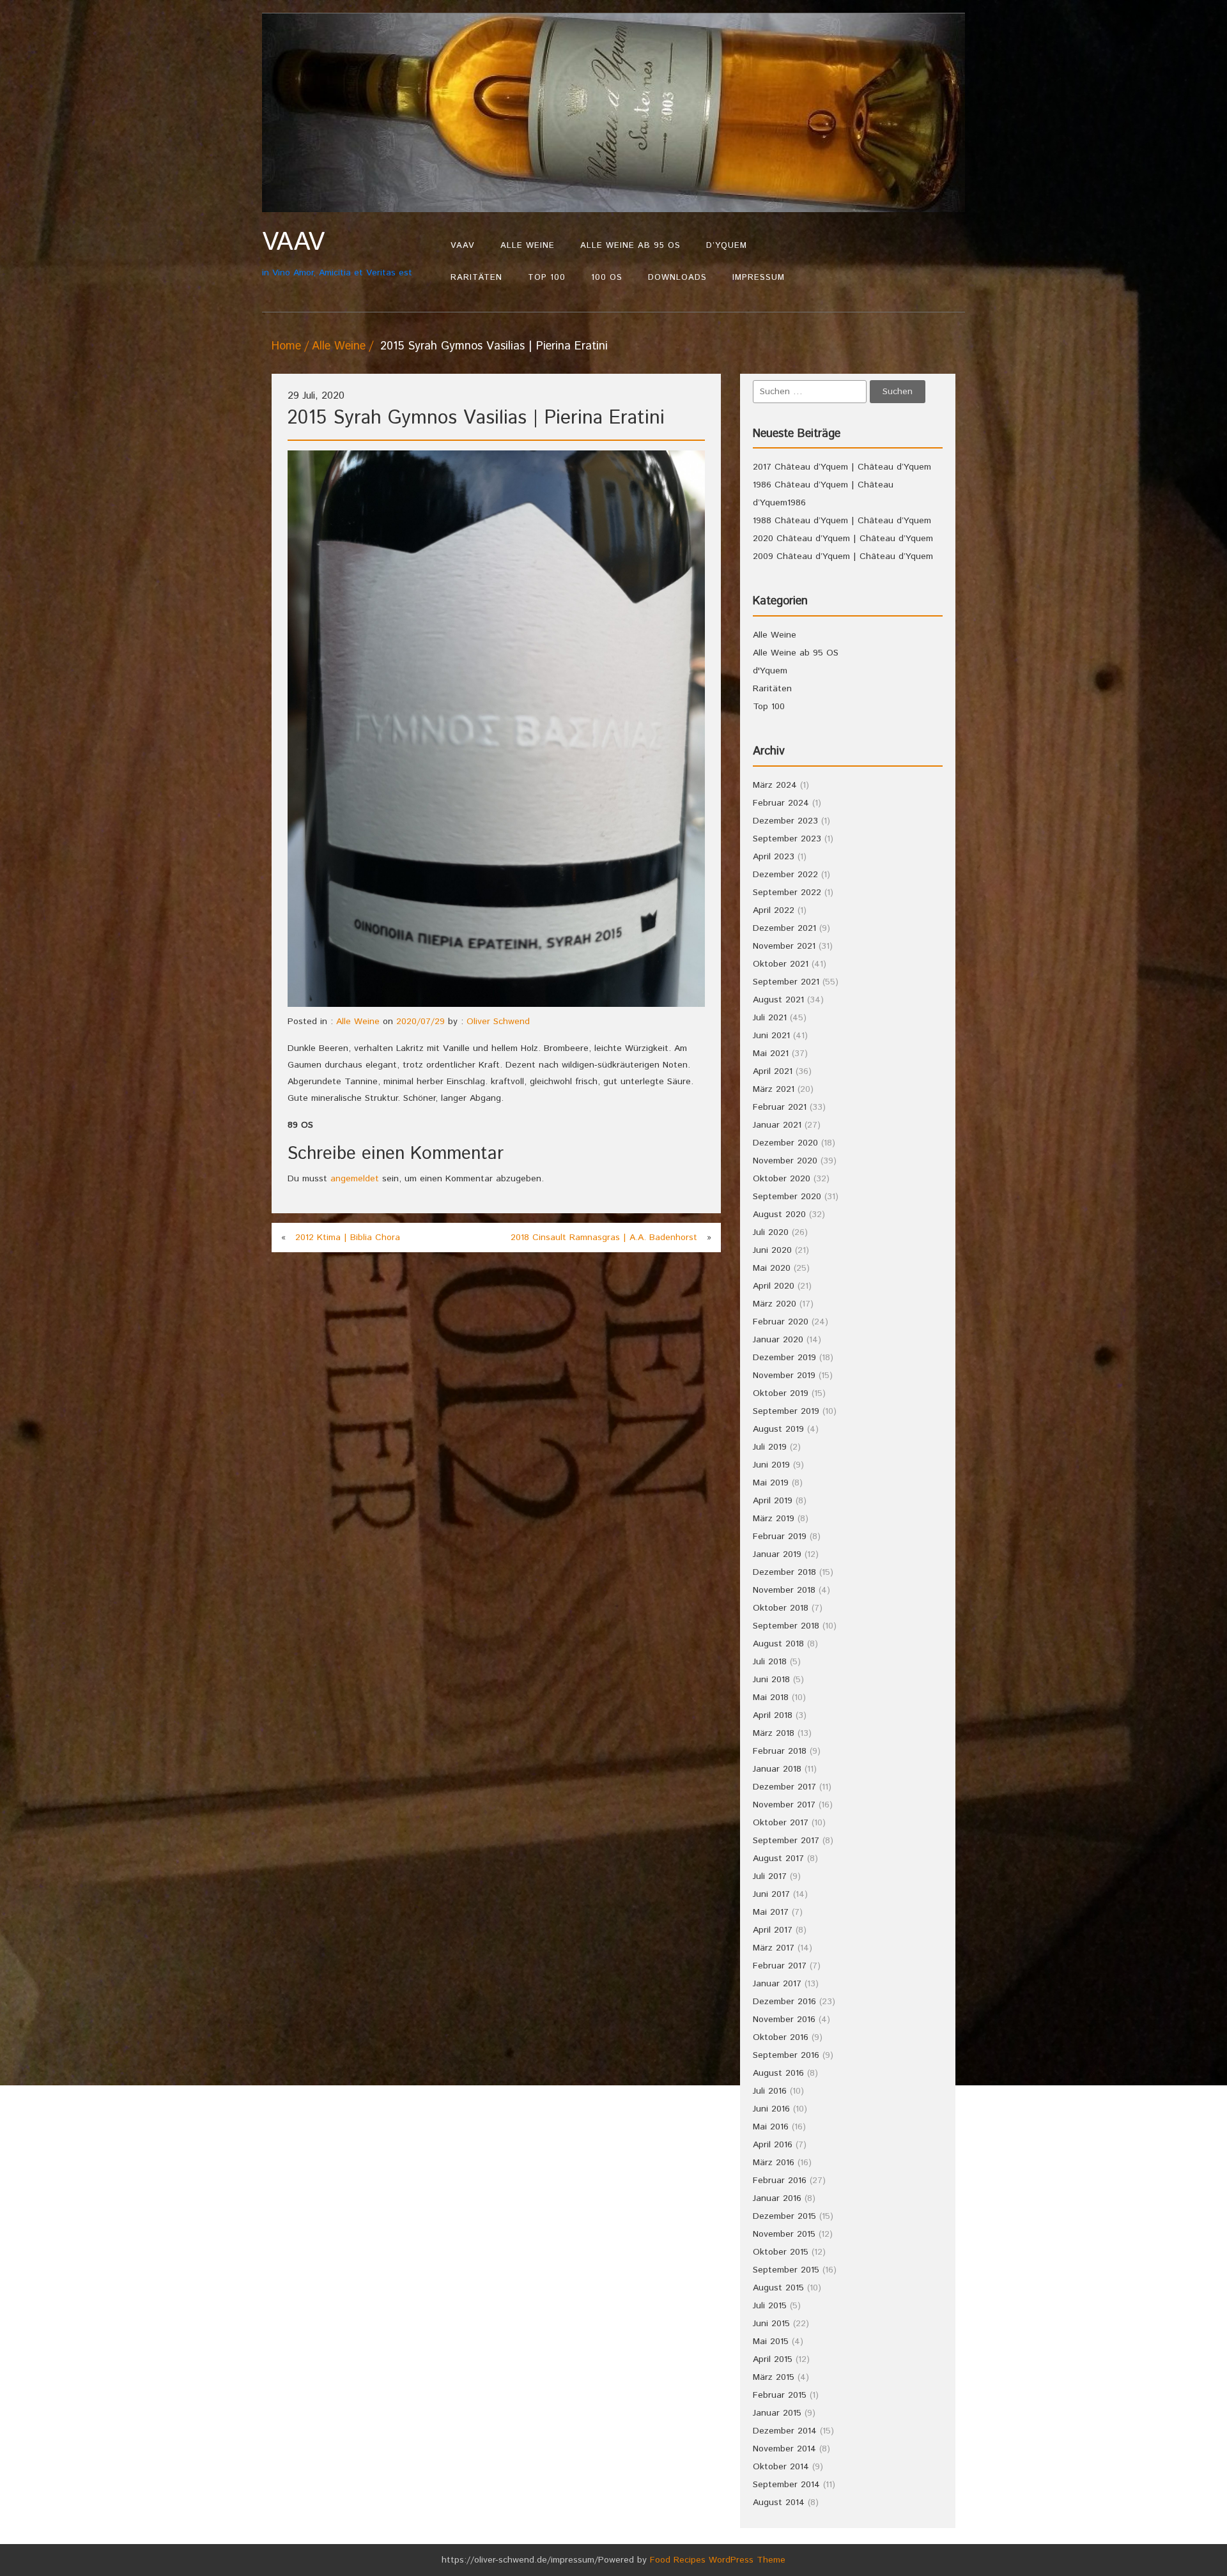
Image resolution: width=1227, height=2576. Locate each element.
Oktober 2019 (781, 1393)
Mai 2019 (771, 1483)
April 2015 (773, 2359)
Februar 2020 (781, 1322)
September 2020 (787, 1197)
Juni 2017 (771, 1894)
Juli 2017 (770, 1876)
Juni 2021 (771, 1036)
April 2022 (774, 910)
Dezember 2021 (784, 928)
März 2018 (774, 1733)
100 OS (607, 278)
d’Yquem (727, 246)
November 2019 (784, 1376)
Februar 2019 (780, 1537)
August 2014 (779, 2503)
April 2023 (774, 857)
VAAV (463, 246)
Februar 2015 (780, 2395)
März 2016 (774, 2163)
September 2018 (786, 1626)
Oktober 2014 (781, 2467)
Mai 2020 (772, 1268)
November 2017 (784, 1805)
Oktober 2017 (781, 1823)
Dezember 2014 (785, 2431)
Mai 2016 (771, 2127)
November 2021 (784, 946)
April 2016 (773, 2145)
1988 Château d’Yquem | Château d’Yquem (842, 521)
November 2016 (784, 2020)
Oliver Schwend (498, 1022)
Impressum (759, 278)
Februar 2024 (781, 803)
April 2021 (773, 1071)
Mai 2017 (771, 1912)
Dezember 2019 (784, 1358)
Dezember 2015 (784, 2216)
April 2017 (773, 1930)
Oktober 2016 (781, 2037)
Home (286, 346)
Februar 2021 (780, 1107)
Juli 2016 (770, 2091)
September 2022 (787, 893)
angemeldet (355, 1179)
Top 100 (547, 278)
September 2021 (786, 982)
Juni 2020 (772, 1250)
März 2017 (774, 1948)
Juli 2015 (770, 2306)
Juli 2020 (771, 1232)
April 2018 (773, 1715)
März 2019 (774, 1519)
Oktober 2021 (781, 964)
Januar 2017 (777, 1984)
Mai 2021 (771, 1054)
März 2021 (774, 1089)
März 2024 (775, 785)
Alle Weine (528, 246)
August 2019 (778, 1429)
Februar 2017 (780, 1966)
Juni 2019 (771, 1465)
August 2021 (778, 1000)
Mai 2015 (771, 2342)
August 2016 (778, 2073)
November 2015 (784, 2234)
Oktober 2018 (781, 1608)
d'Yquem (770, 671)
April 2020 (774, 1286)
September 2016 (786, 2055)
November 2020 (785, 1161)
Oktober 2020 (782, 1179)
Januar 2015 (777, 2413)
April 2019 (773, 1501)
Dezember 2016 (784, 2002)
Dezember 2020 (785, 1143)
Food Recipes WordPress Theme (718, 2560)
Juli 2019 (770, 1447)
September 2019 (786, 1411)
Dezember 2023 (785, 821)
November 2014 (784, 2449)
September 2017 (786, 1841)
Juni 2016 (771, 2109)
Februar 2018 (780, 1751)
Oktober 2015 (781, 2252)
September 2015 (786, 2270)
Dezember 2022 (785, 875)
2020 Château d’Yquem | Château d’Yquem (843, 539)
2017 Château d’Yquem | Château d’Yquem (842, 467)
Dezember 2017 (784, 1787)
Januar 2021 (777, 1125)
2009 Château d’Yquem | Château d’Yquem (843, 556)
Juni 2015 (771, 2324)
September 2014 (786, 2485)
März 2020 (775, 1304)
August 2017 (778, 1859)
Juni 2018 (771, 1680)
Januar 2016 (777, 2198)
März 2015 (774, 2377)
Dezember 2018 (784, 1572)
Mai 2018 (771, 1698)
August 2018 (778, 1644)
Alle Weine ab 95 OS (630, 246)
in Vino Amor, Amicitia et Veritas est (337, 253)
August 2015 (778, 2288)
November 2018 (784, 1590)
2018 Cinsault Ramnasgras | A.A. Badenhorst (604, 1238)
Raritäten (476, 278)
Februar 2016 (780, 2181)
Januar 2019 (777, 1554)
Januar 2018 (777, 1769)
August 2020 (779, 1215)
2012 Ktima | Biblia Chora (348, 1238)
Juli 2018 (770, 1662)
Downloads (677, 278)
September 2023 (787, 839)
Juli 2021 (770, 1018)
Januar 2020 (778, 1340)
